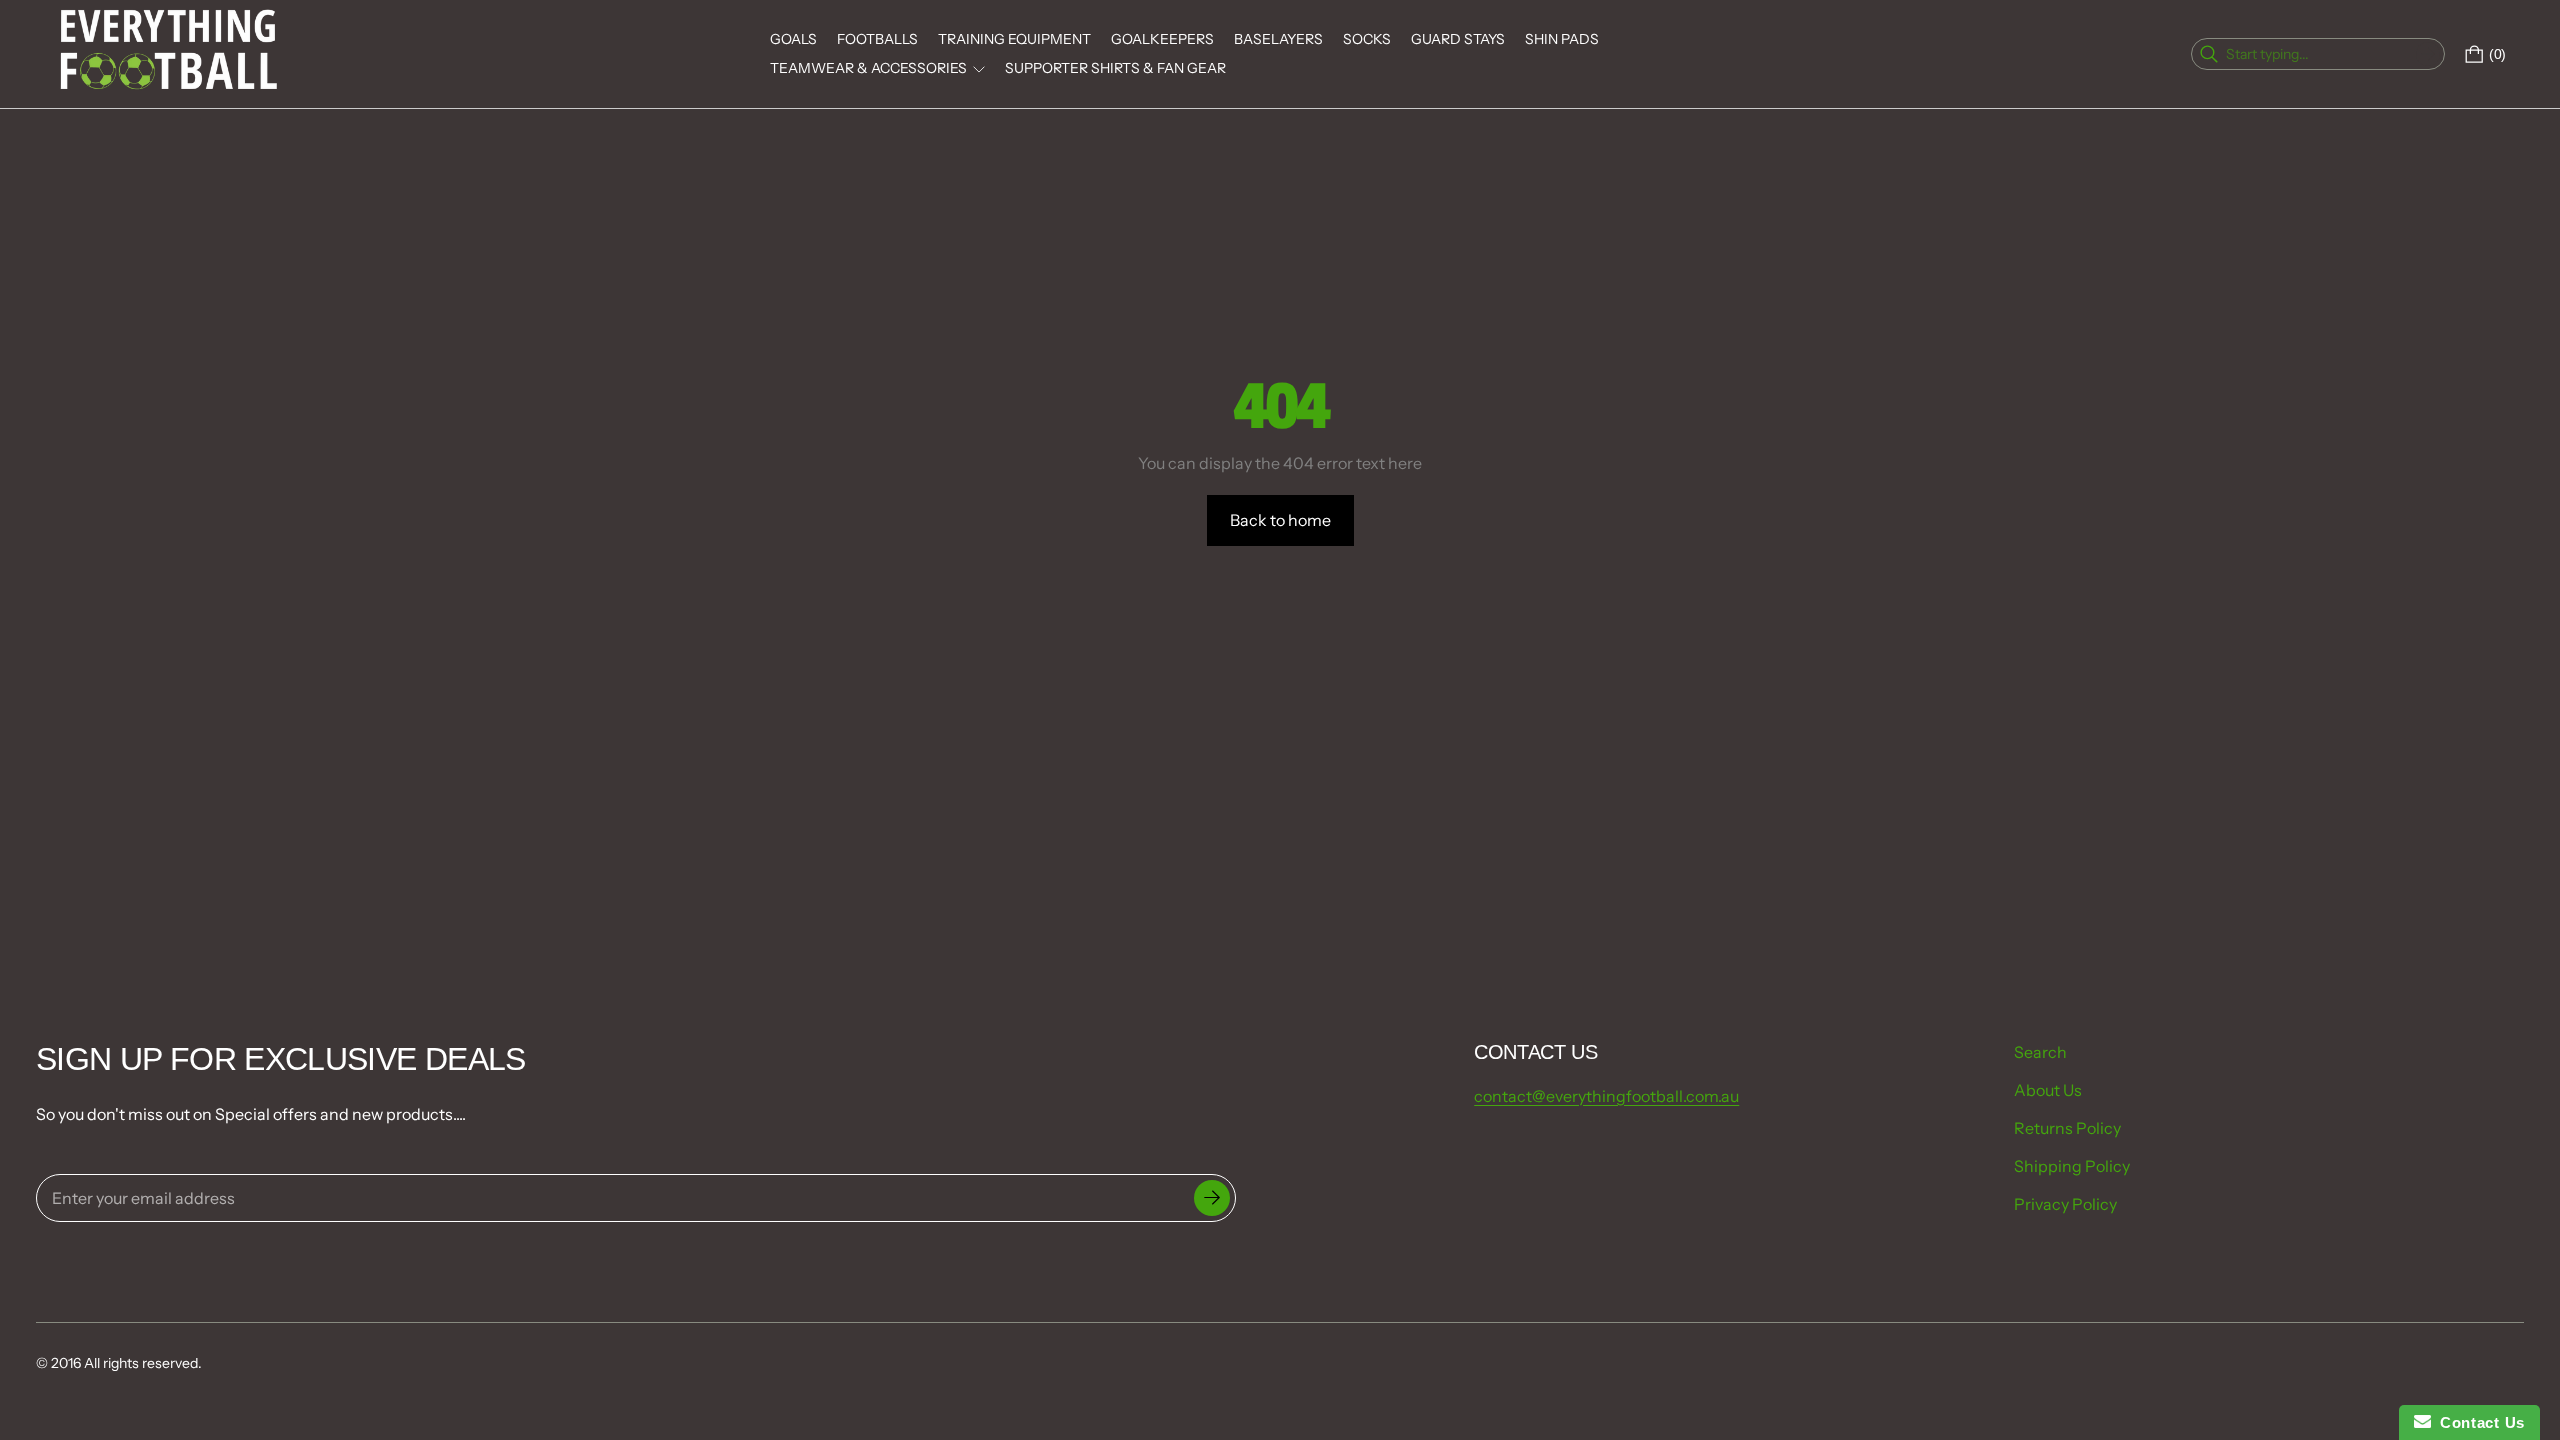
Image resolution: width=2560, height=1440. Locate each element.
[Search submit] (2428, 54)
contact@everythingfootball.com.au (1606, 1096)
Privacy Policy (2065, 1204)
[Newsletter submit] (1212, 1198)
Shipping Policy (2072, 1166)
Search (2040, 1052)
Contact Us (2478, 1422)
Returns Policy (2067, 1128)
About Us (2048, 1090)
